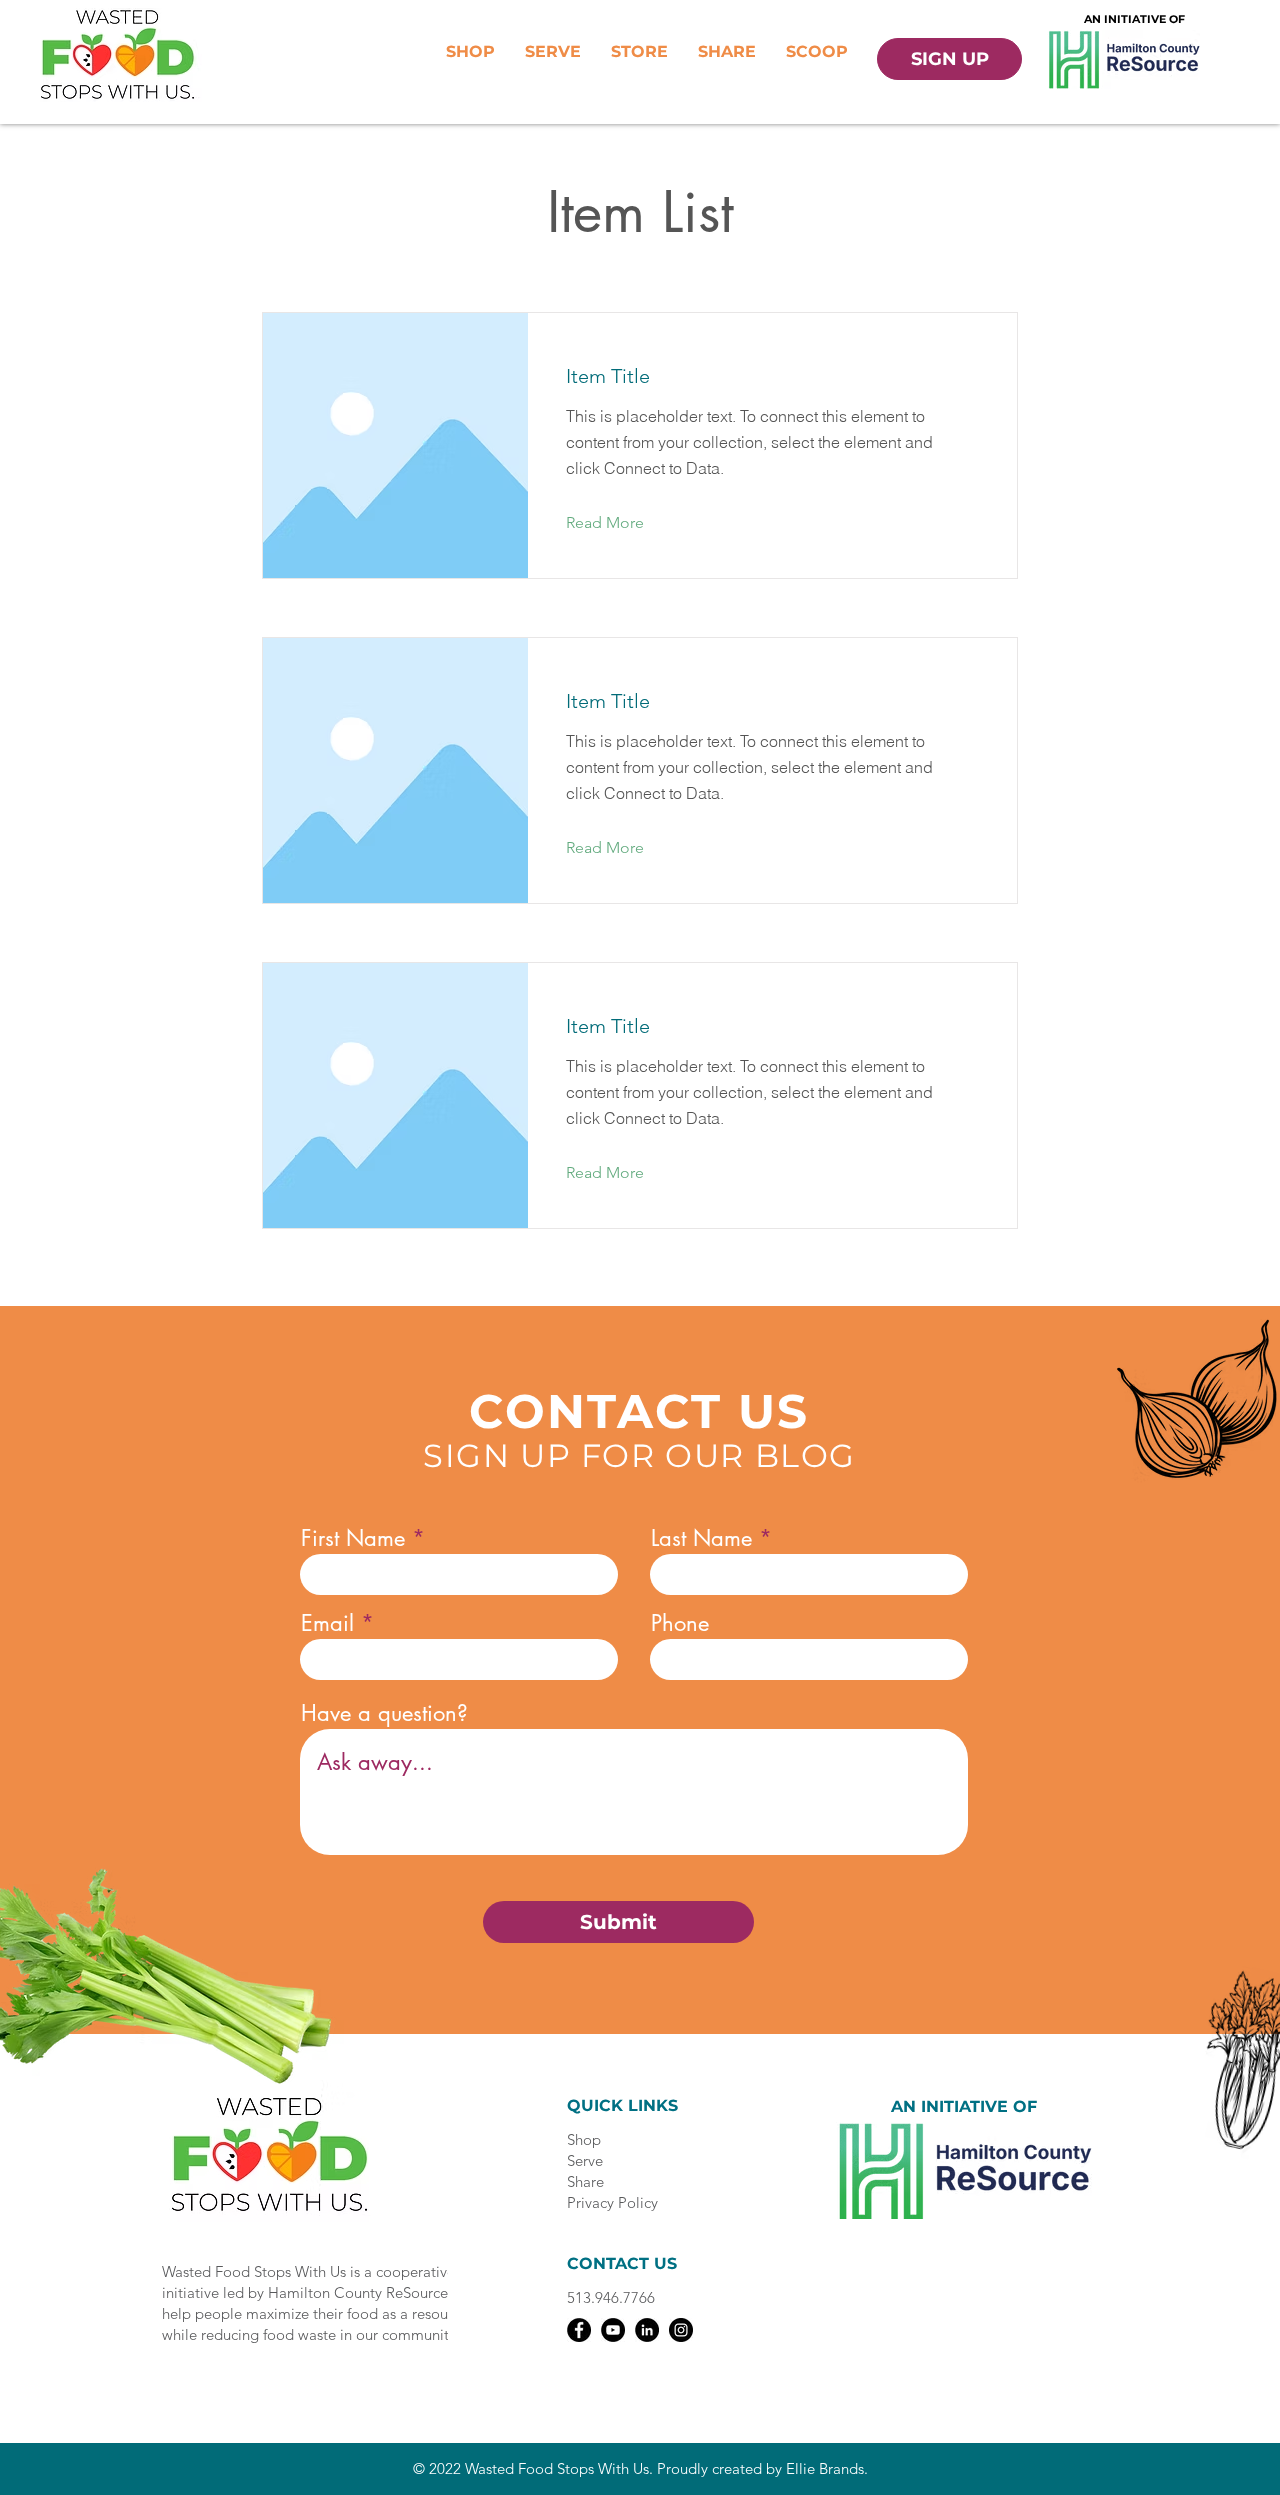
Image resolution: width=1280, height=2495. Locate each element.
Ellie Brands (825, 2468)
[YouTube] (613, 2330)
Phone (680, 1623)
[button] (620, 523)
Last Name (701, 1538)
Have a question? (384, 1713)
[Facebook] (579, 2330)
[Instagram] (681, 2330)
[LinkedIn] (647, 2330)
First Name (353, 1538)
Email (327, 1623)
